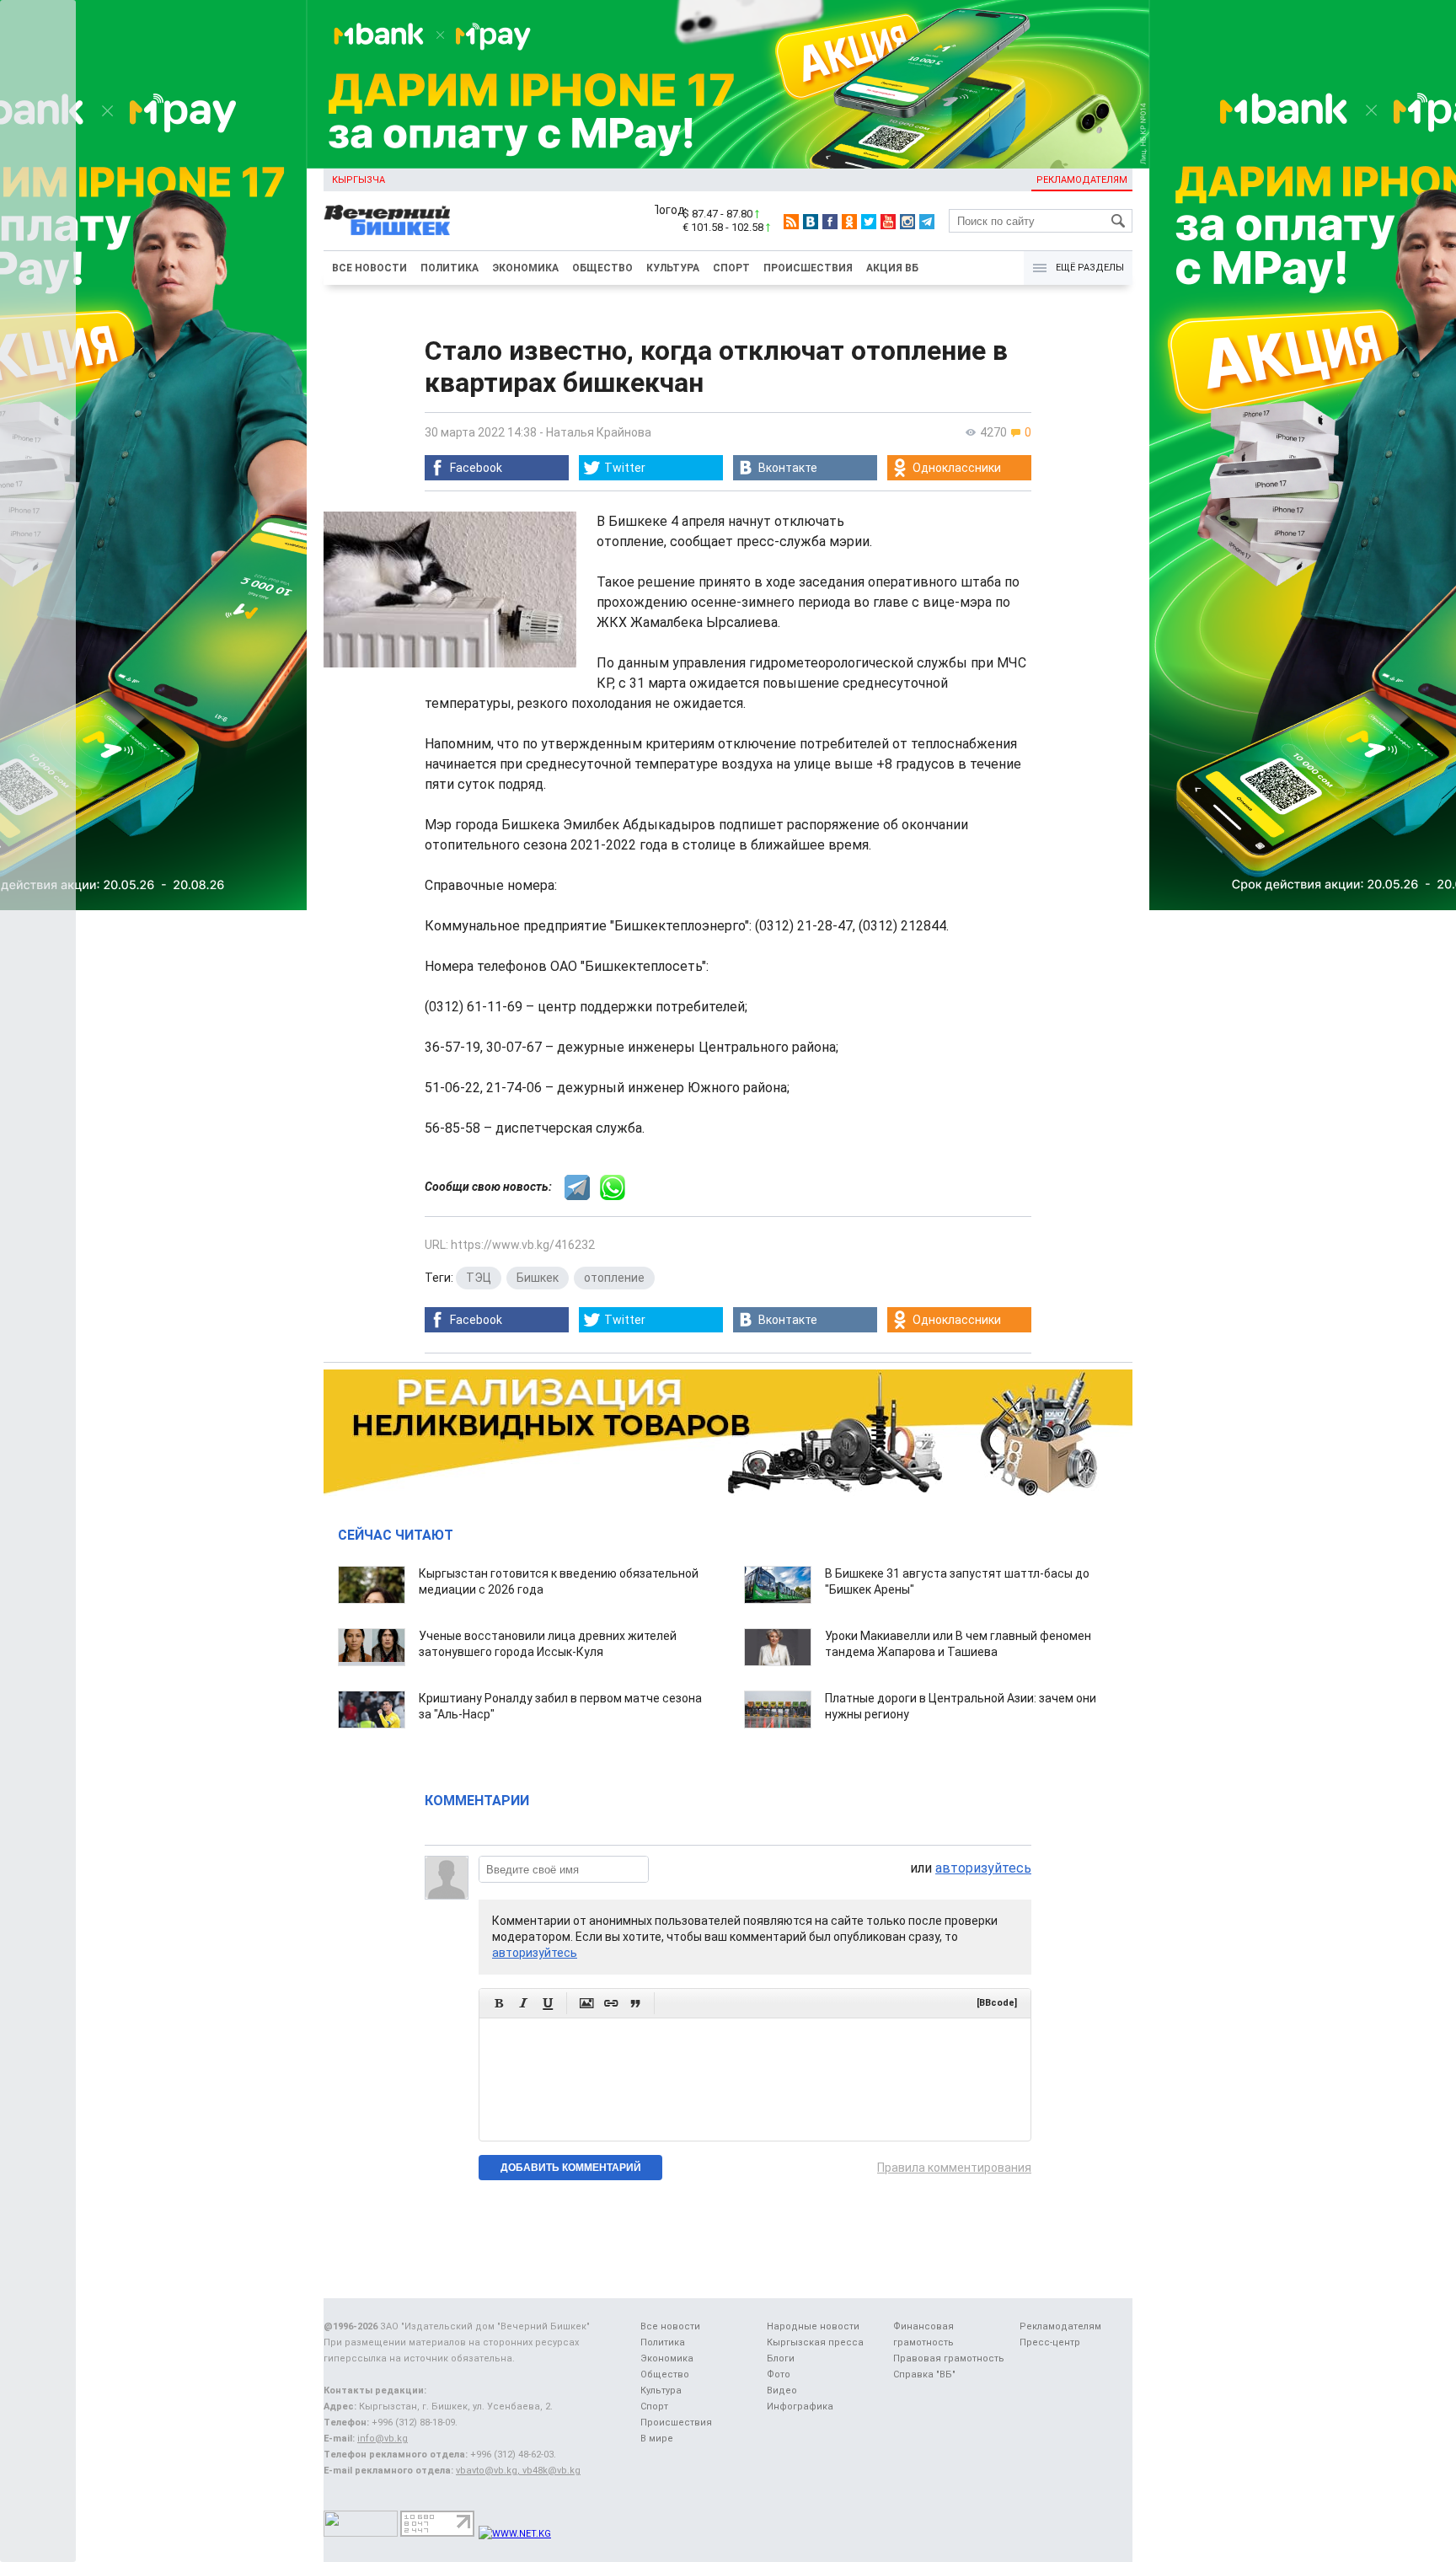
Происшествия (808, 268)
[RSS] (791, 222)
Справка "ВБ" (924, 2374)
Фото (779, 2374)
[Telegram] (927, 222)
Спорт (731, 268)
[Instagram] (907, 222)
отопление (614, 1278)
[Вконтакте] (811, 222)
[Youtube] (888, 222)
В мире (657, 2439)
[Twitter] (869, 222)
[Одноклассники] (849, 222)
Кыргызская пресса (815, 2342)
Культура (673, 268)
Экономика (525, 268)
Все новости (369, 268)
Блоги (781, 2358)
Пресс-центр (1050, 2342)
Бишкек (538, 1278)
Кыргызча (359, 180)
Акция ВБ (892, 268)
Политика (450, 268)
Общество (602, 268)
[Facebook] (830, 222)
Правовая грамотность (949, 2358)
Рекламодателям (1082, 180)
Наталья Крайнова (599, 432)
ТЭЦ (479, 1278)
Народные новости (813, 2326)
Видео (782, 2390)
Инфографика (800, 2407)
